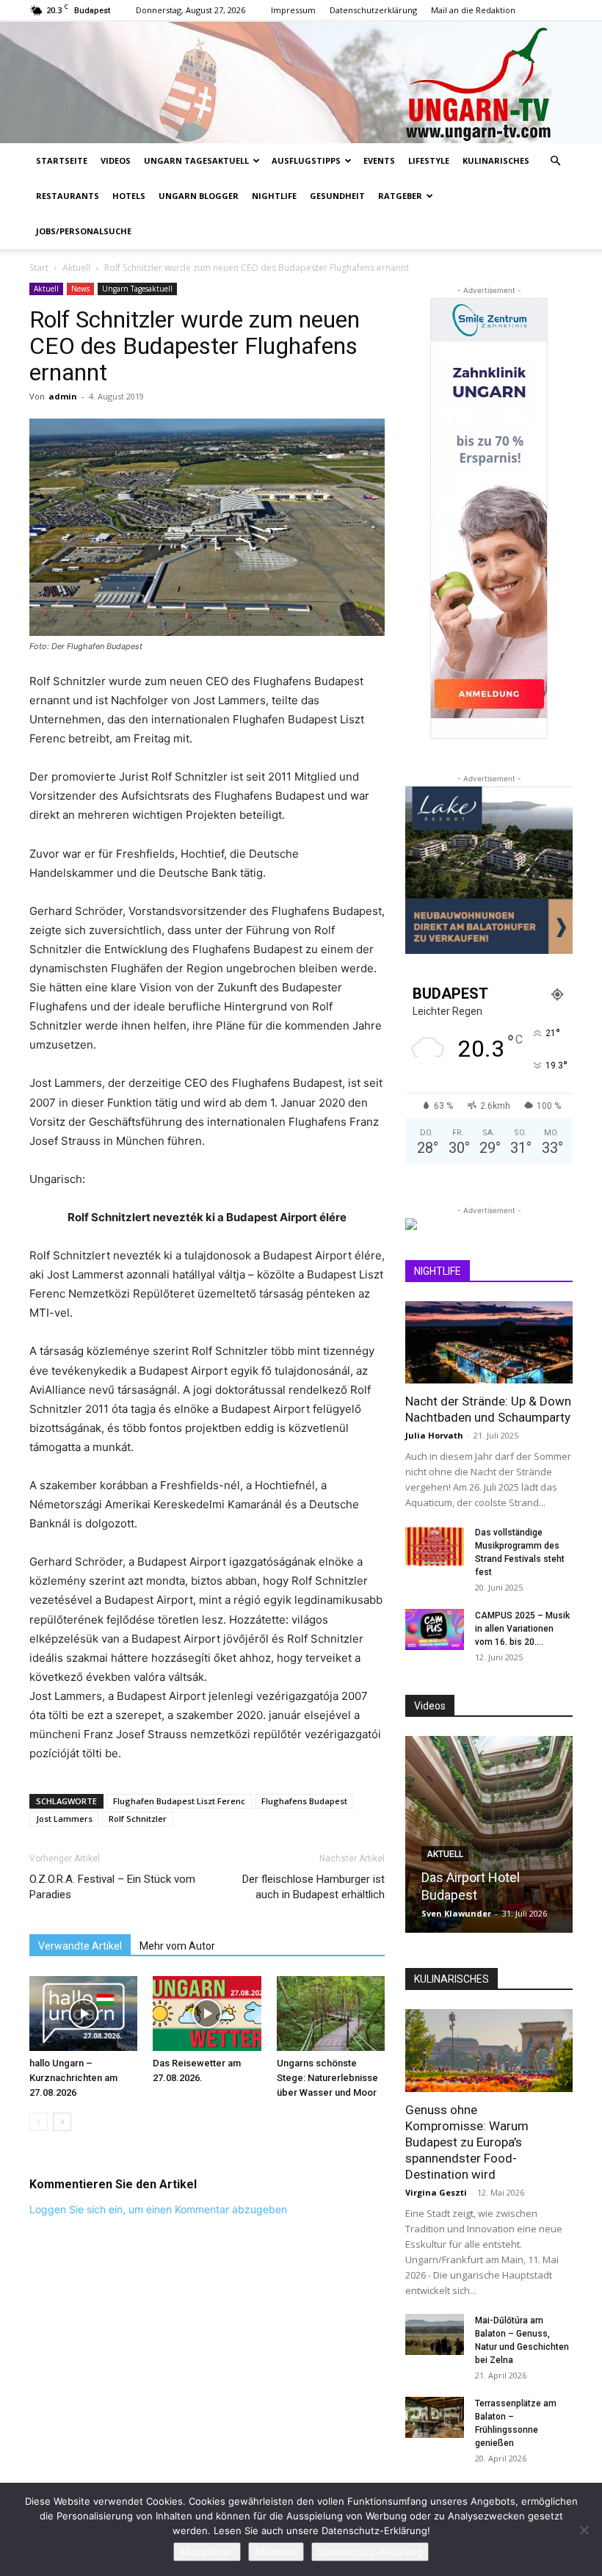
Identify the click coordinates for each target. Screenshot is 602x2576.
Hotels (129, 196)
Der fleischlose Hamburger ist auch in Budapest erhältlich (313, 1887)
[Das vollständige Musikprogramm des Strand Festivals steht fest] (435, 1546)
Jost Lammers (64, 1819)
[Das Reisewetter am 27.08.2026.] (207, 2013)
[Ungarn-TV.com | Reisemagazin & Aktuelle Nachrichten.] (301, 82)
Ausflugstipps (306, 160)
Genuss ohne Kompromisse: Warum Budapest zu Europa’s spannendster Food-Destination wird (467, 2142)
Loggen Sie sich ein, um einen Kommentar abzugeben (158, 2209)
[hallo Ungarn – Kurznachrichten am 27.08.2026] (83, 2013)
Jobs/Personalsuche (84, 231)
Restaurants (68, 196)
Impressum (293, 10)
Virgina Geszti (436, 2192)
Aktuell (76, 268)
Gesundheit (337, 196)
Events (379, 160)
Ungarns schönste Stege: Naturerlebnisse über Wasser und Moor (327, 2078)
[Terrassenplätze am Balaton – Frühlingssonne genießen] (435, 2417)
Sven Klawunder (456, 1913)
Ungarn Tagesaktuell (196, 160)
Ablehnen (276, 2552)
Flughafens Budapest (304, 1801)
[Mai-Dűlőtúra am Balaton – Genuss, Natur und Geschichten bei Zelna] (435, 2334)
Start (39, 268)
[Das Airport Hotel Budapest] (489, 1834)
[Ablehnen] (584, 2530)
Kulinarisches (496, 160)
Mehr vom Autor (177, 1946)
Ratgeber (400, 196)
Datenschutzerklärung (373, 10)
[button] (555, 161)
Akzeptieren (207, 2552)
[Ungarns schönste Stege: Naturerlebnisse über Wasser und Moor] (331, 2013)
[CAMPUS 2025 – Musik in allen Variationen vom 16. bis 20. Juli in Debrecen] (435, 1629)
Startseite (62, 160)
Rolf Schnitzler (138, 1819)
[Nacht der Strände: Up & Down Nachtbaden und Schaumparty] (489, 1343)
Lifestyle (429, 160)
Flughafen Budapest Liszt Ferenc (179, 1801)
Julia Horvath (434, 1435)
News (80, 289)
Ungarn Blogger (199, 196)
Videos (116, 160)
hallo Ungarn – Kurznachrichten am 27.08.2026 (73, 2078)
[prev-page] (39, 2122)
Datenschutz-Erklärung (370, 2552)
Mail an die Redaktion (473, 10)
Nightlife (274, 196)
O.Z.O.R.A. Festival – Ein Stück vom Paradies (112, 1887)
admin (63, 396)
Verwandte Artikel (80, 1946)
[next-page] (62, 2122)
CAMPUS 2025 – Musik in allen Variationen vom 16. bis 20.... (522, 1629)
